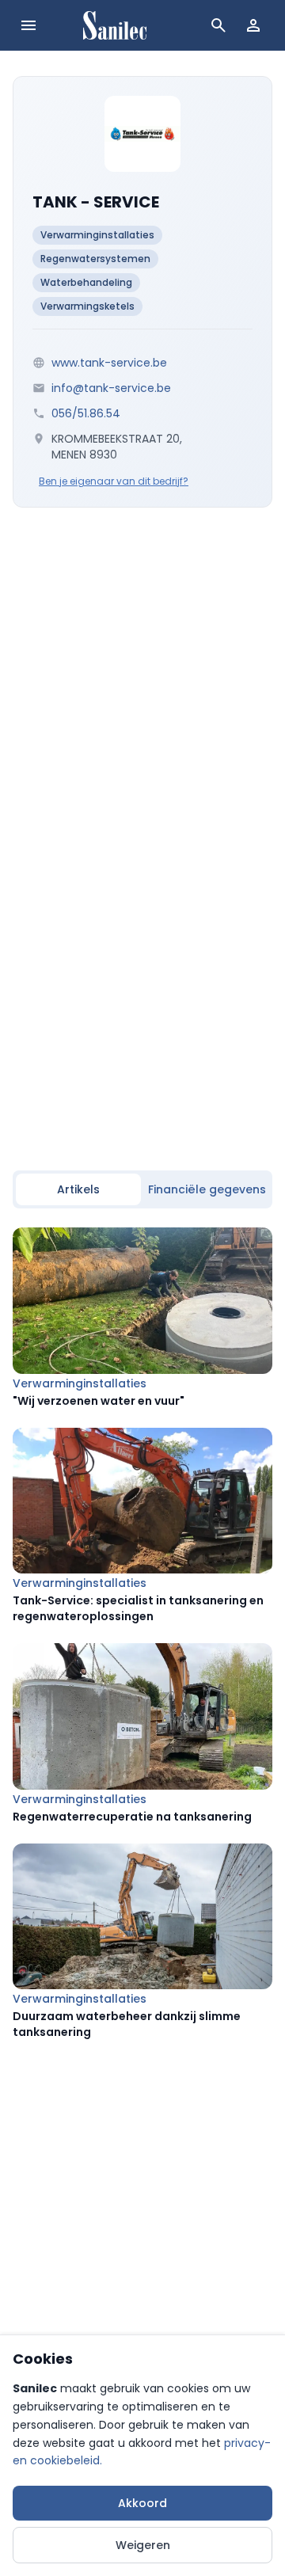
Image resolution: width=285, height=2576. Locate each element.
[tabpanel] (142, 1634)
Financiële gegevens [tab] (207, 1189)
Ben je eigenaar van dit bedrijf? (114, 481)
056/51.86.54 (86, 413)
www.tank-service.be (109, 363)
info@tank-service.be (111, 388)
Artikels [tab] (78, 1189)
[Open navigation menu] (28, 25)
